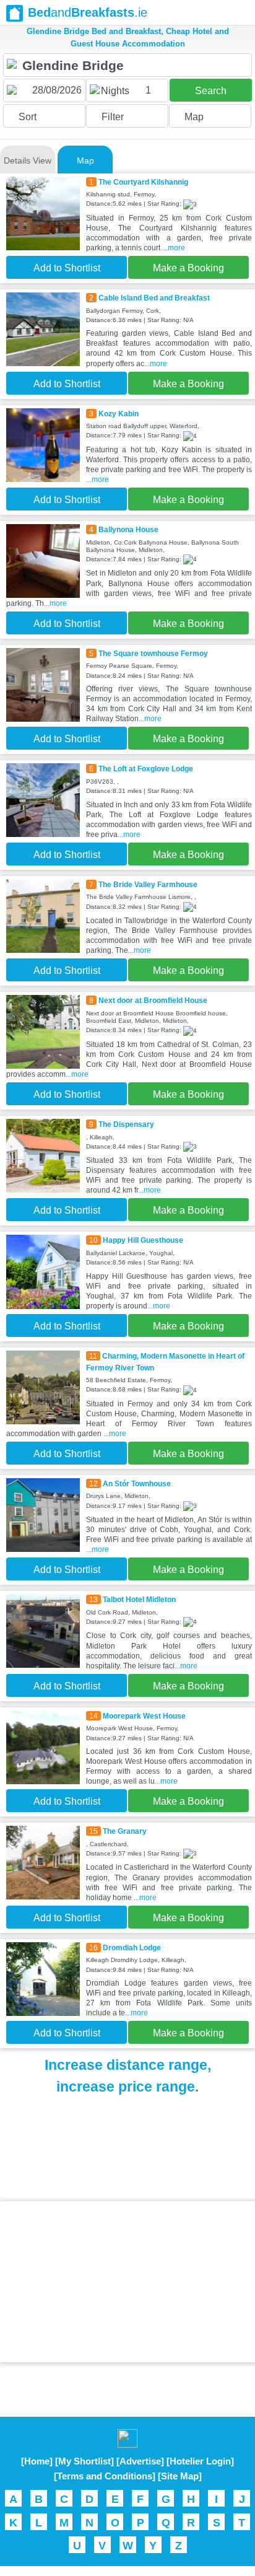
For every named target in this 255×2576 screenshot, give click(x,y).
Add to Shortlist (67, 268)
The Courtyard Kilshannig (143, 182)
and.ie (88, 12)
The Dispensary (126, 1124)
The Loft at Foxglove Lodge (146, 769)
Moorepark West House (144, 1716)
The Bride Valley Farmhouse (148, 885)
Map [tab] (85, 160)
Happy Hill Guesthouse (143, 1240)
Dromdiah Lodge (132, 1948)
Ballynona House (128, 530)
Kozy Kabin (119, 414)
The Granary (125, 1831)
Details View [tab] (28, 160)
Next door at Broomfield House (153, 1001)
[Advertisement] (127, 2282)
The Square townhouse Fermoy (153, 654)
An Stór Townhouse (137, 1484)
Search (211, 91)
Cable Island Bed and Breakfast (154, 298)
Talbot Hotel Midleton (139, 1600)
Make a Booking (188, 268)
